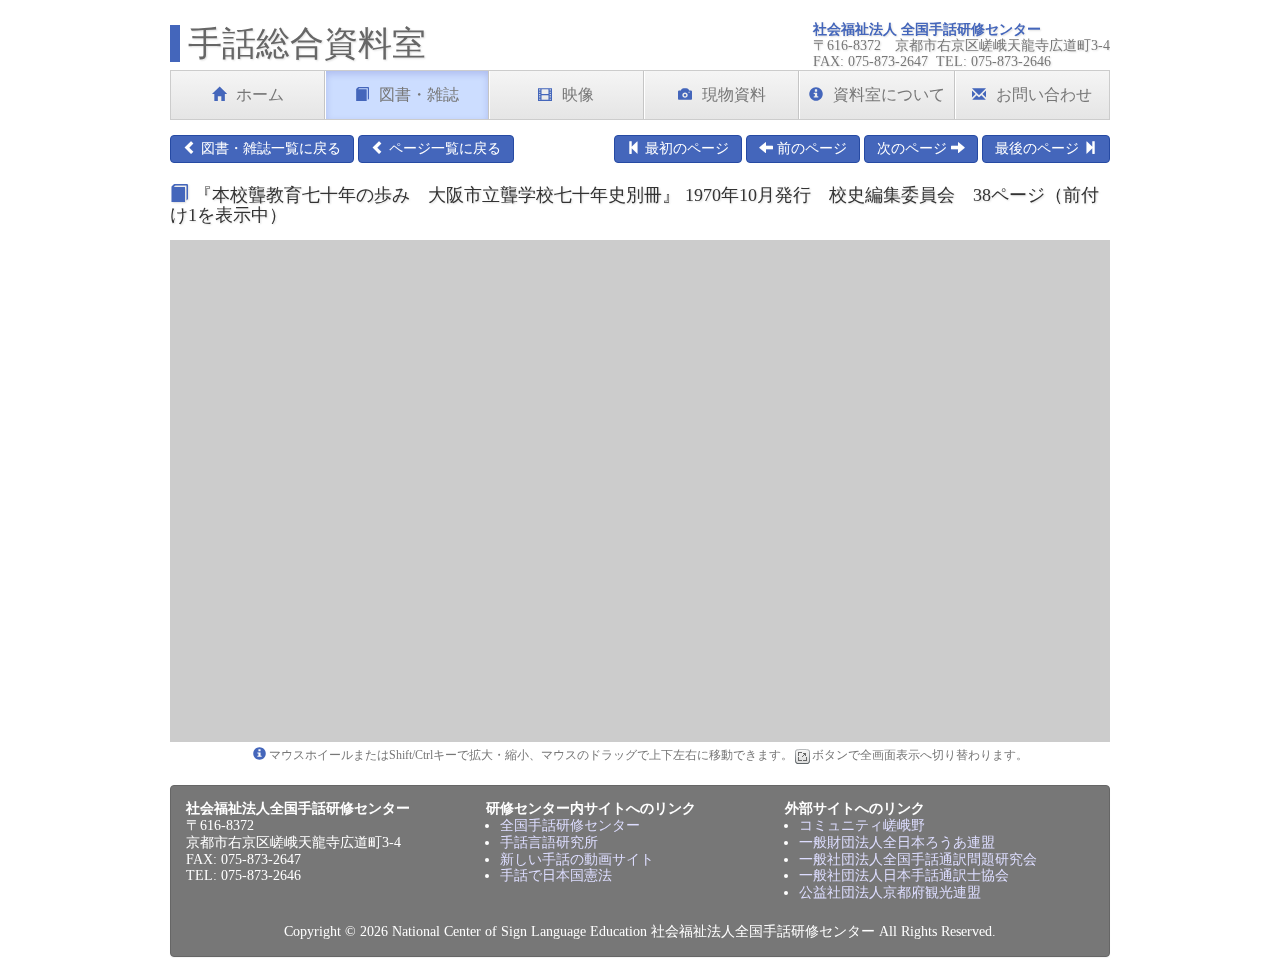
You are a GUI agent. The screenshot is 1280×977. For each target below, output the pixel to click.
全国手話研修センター (570, 825)
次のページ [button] (914, 148)
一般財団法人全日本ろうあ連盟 (897, 842)
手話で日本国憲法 (556, 875)
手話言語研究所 (549, 842)
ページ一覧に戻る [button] (443, 148)
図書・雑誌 (419, 94)
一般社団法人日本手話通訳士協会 (904, 875)
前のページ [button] (810, 148)
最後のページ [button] (1039, 148)
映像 (578, 94)
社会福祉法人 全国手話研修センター (927, 29)
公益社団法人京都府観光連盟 (890, 892)
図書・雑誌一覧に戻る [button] (269, 148)
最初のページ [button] (685, 148)
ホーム (260, 94)
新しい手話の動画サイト (577, 859)
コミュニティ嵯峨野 (862, 825)
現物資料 (734, 94)
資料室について (889, 94)
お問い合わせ (1044, 94)
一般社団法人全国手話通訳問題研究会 (918, 859)
